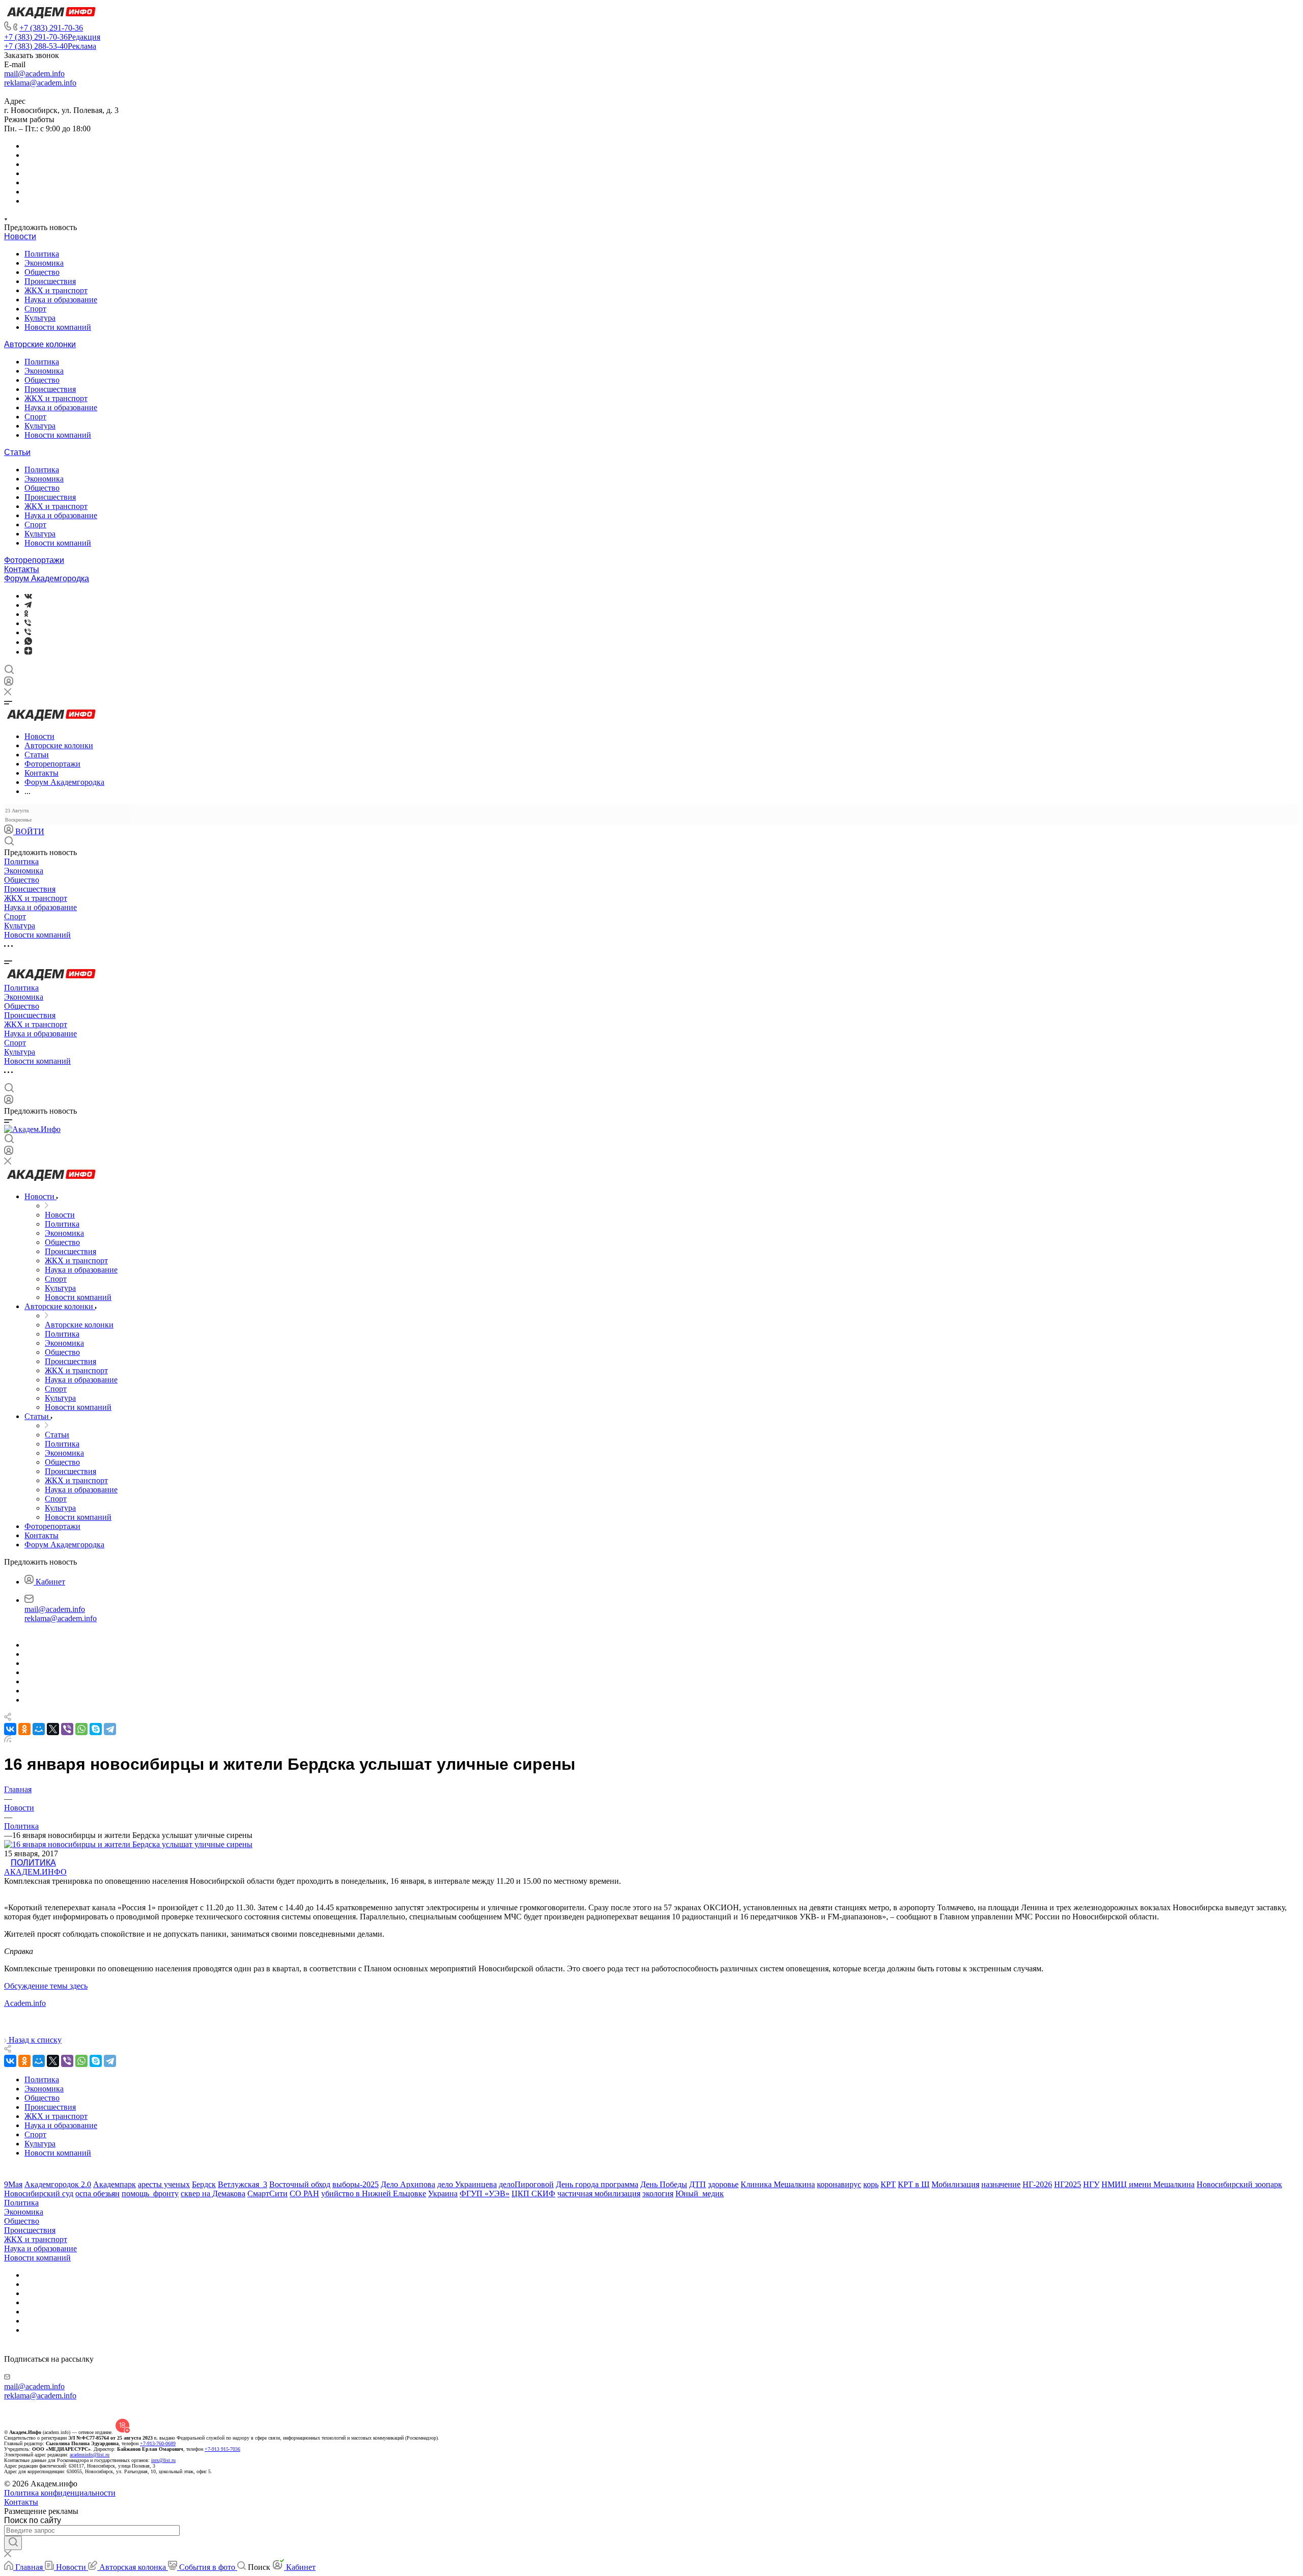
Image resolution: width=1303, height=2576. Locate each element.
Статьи (17, 452)
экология (658, 2193)
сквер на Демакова (213, 2193)
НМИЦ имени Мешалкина (1148, 2184)
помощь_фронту (150, 2193)
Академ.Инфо (35, 1872)
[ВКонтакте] (28, 596)
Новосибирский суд (39, 2193)
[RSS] (8, 1739)
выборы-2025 (356, 2184)
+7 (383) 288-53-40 (50, 46)
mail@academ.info (34, 74)
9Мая (13, 2184)
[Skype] (96, 1729)
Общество (42, 272)
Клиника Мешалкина (778, 2184)
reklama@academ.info (40, 83)
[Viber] (28, 623)
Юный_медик (700, 2193)
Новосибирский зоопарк (1239, 2184)
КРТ (888, 2184)
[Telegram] (28, 605)
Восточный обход (300, 2184)
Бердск (204, 2184)
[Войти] (9, 683)
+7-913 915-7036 (222, 2449)
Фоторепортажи (34, 560)
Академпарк (115, 2184)
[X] (53, 1729)
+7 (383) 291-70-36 (51, 28)
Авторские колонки (40, 344)
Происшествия (50, 281)
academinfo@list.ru (90, 2455)
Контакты (22, 569)
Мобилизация (955, 2184)
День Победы (664, 2184)
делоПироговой (526, 2184)
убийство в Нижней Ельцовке (374, 2193)
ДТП (698, 2184)
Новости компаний (58, 327)
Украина (443, 2193)
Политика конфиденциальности (60, 2493)
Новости (20, 236)
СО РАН (304, 2193)
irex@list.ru (163, 2460)
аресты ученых (164, 2184)
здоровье (723, 2184)
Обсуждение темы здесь (46, 1986)
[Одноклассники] (26, 614)
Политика (42, 254)
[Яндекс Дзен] (28, 652)
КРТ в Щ (914, 2184)
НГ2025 (1068, 2184)
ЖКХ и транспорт (56, 290)
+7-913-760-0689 (158, 2443)
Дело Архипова (408, 2184)
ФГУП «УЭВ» (485, 2193)
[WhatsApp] (81, 1729)
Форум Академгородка (47, 578)
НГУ (1091, 2184)
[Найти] (13, 2543)
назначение (1001, 2184)
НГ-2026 (1037, 2184)
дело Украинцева (467, 2184)
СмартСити (267, 2193)
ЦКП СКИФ (533, 2193)
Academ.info (25, 2003)
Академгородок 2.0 (58, 2184)
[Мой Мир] (39, 1729)
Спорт (35, 309)
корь (871, 2184)
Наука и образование (61, 300)
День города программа (597, 2184)
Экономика (44, 263)
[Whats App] (28, 642)
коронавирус (839, 2184)
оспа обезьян (97, 2193)
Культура (40, 318)
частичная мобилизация (599, 2193)
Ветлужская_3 (243, 2184)
